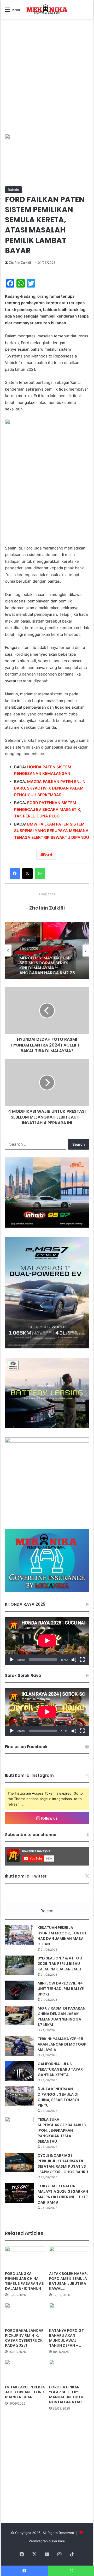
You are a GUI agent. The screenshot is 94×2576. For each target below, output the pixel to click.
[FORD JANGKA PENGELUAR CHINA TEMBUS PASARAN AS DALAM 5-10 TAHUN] (25, 2258)
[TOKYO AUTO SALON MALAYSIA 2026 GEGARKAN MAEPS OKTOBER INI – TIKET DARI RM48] (19, 2193)
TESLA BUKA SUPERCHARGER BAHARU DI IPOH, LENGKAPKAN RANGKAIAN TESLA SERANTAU (63, 2130)
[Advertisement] (47, 82)
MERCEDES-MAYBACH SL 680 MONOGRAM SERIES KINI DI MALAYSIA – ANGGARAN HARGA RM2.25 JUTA (47, 964)
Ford (48, 855)
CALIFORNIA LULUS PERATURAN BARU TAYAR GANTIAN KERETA (60, 2069)
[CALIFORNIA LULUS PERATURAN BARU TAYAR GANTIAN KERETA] (19, 2071)
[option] (47, 951)
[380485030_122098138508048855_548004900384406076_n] (47, 1441)
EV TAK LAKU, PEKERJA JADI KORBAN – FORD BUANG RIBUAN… (25, 2392)
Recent (47, 1911)
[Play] (12, 1660)
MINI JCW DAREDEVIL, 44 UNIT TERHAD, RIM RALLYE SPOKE (61, 1989)
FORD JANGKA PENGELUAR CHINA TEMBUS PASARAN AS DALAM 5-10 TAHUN (24, 2281)
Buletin (13, 190)
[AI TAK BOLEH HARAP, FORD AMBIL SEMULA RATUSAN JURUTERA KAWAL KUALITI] (69, 2258)
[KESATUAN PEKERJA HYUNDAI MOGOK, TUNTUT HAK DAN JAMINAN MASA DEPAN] (19, 1935)
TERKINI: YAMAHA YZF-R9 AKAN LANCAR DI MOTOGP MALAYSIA (62, 2044)
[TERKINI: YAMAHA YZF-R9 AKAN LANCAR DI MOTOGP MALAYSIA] (19, 2046)
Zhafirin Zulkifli (20, 263)
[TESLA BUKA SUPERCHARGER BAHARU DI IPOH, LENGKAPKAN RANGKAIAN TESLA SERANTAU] (19, 2127)
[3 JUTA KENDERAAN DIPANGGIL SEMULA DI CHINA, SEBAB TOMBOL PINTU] (19, 2096)
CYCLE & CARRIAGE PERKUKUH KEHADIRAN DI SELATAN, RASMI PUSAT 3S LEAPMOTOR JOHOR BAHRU (63, 2164)
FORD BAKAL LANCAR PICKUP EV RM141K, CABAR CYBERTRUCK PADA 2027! (24, 2338)
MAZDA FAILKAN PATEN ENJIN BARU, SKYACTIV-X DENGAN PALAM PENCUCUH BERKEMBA (50, 788)
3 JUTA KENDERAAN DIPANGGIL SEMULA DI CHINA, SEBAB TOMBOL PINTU (59, 2097)
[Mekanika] (47, 9)
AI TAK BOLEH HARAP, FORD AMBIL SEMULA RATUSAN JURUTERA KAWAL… (68, 2281)
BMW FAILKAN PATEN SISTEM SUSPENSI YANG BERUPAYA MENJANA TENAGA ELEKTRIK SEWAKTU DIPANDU (52, 831)
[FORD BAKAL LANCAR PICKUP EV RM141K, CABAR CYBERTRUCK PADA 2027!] (25, 2314)
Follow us (49, 1818)
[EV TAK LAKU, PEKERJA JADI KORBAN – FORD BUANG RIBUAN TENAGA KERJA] (25, 2371)
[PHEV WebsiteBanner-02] (47, 1347)
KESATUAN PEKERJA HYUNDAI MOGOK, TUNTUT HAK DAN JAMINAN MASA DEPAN (62, 1936)
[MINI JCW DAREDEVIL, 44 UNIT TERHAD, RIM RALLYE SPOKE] (19, 1990)
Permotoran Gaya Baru (47, 2541)
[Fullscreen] (82, 1660)
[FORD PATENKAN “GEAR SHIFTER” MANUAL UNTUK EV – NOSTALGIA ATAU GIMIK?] (69, 2371)
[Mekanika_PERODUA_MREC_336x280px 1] (47, 1427)
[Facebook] (15, 874)
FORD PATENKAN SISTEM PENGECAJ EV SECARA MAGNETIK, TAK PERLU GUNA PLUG (48, 809)
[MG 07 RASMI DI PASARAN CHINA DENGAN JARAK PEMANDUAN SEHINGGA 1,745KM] (19, 2015)
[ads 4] (47, 1591)
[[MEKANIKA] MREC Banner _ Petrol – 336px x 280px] (47, 1226)
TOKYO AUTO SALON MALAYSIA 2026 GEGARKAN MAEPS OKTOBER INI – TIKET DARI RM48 (63, 2194)
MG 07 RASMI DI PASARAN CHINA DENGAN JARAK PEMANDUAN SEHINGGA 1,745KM (61, 2016)
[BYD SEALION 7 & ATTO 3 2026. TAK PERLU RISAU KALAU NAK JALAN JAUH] (19, 1965)
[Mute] (74, 1660)
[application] (47, 1641)
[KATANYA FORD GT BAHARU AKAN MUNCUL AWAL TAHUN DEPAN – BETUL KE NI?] (69, 2314)
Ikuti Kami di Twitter (26, 1876)
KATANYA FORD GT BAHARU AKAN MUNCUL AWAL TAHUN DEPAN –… (66, 2338)
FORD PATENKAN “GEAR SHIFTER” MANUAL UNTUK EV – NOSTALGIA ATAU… (68, 2395)
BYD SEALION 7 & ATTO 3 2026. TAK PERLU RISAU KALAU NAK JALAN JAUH (60, 1964)
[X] (27, 874)
